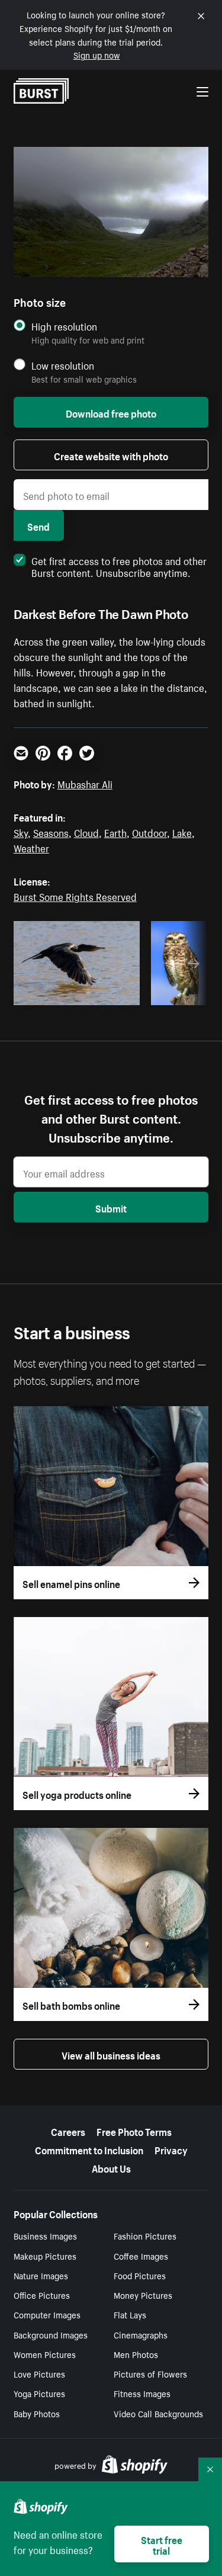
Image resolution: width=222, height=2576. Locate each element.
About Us (111, 2167)
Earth (115, 832)
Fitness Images (142, 2393)
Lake (182, 832)
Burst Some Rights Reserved (75, 896)
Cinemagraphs (141, 2334)
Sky (21, 832)
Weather (31, 847)
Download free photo (111, 412)
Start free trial (162, 2544)
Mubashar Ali (85, 783)
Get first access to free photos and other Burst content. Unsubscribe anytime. (119, 566)
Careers (68, 2131)
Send (38, 525)
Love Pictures (39, 2373)
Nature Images (41, 2275)
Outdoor (149, 832)
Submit (111, 1207)
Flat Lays (130, 2314)
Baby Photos (37, 2413)
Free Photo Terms (134, 2131)
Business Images (45, 2235)
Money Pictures (143, 2295)
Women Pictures (45, 2354)
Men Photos (136, 2354)
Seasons (51, 832)
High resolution (64, 326)
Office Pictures (42, 2295)
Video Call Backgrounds (158, 2413)
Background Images (51, 2334)
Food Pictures (140, 2275)
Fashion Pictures (145, 2235)
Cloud (86, 832)
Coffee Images (141, 2256)
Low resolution (63, 365)
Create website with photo (111, 455)
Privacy (171, 2149)
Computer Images (47, 2314)
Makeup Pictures (45, 2256)
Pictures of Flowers (150, 2373)
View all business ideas (111, 2054)
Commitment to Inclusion (89, 2149)
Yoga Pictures (39, 2393)
